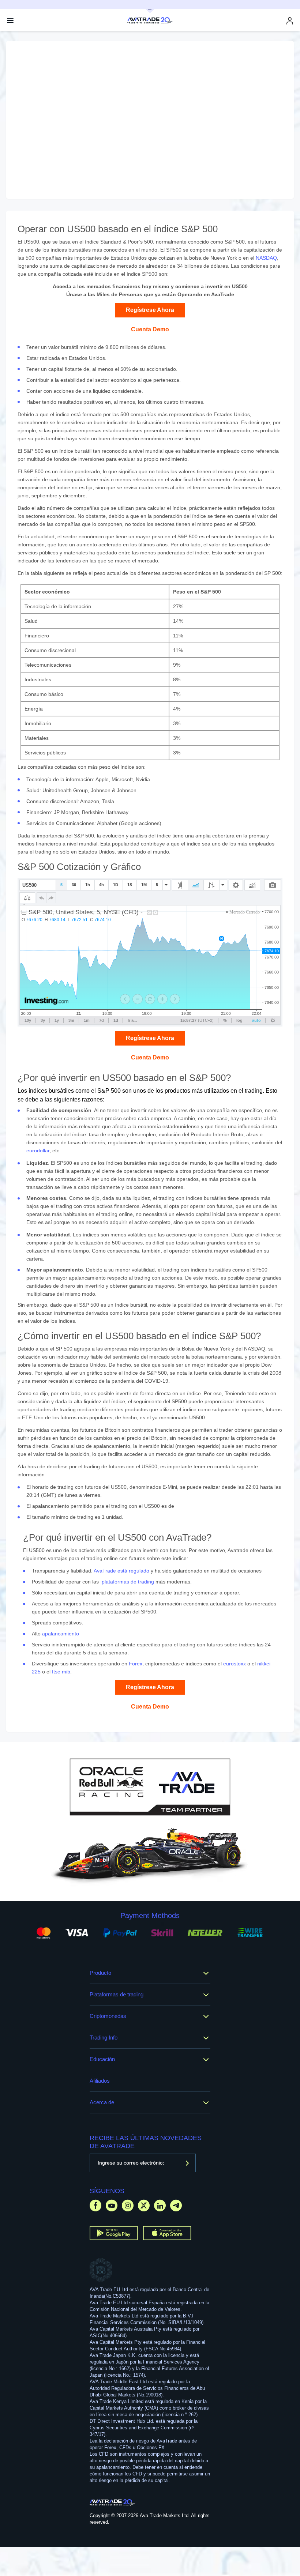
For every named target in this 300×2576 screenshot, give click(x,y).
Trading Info (104, 2038)
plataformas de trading (128, 1582)
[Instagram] (128, 2205)
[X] (144, 2205)
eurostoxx (235, 1664)
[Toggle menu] (10, 20)
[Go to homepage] (112, 2502)
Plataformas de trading (117, 1994)
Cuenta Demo (150, 329)
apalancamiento (61, 1634)
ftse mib (61, 1672)
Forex (136, 1664)
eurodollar (38, 1150)
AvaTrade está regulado (121, 1571)
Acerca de (102, 2102)
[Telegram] (176, 2205)
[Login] (290, 21)
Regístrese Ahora (150, 310)
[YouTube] (112, 2205)
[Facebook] (95, 2205)
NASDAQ (266, 258)
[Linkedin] (160, 2205)
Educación (102, 2059)
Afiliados (100, 2081)
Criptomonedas (108, 2016)
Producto (100, 1973)
